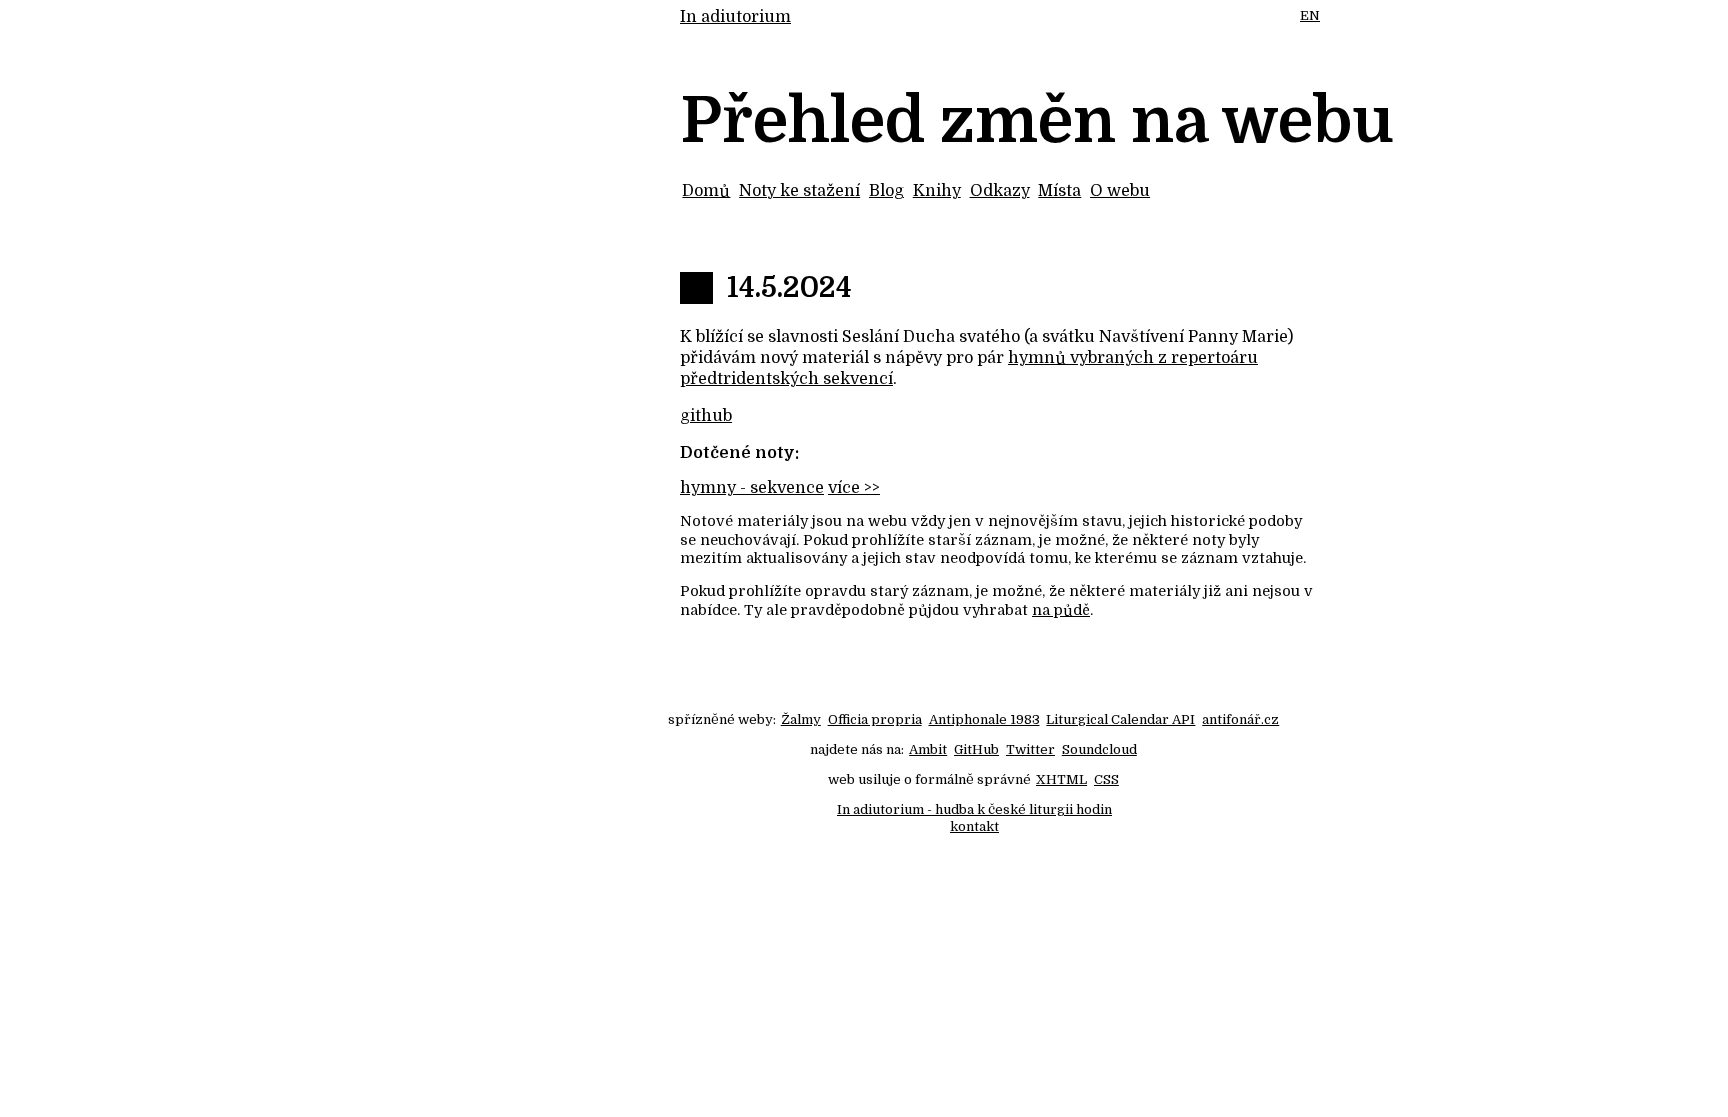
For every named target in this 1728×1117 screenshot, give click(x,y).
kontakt (974, 826)
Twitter (1030, 749)
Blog (886, 191)
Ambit (928, 749)
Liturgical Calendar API (1120, 719)
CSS (1106, 779)
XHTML (1061, 779)
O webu (1120, 191)
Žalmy (801, 719)
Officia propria (875, 719)
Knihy (937, 191)
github (706, 416)
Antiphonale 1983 (984, 719)
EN (1310, 15)
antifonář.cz (1240, 719)
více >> (854, 488)
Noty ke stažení (799, 191)
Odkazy (1000, 191)
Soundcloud (1099, 749)
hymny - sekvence (752, 488)
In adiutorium (735, 17)
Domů (706, 191)
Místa (1059, 191)
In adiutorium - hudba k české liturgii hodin (974, 809)
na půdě (1061, 610)
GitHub (976, 749)
